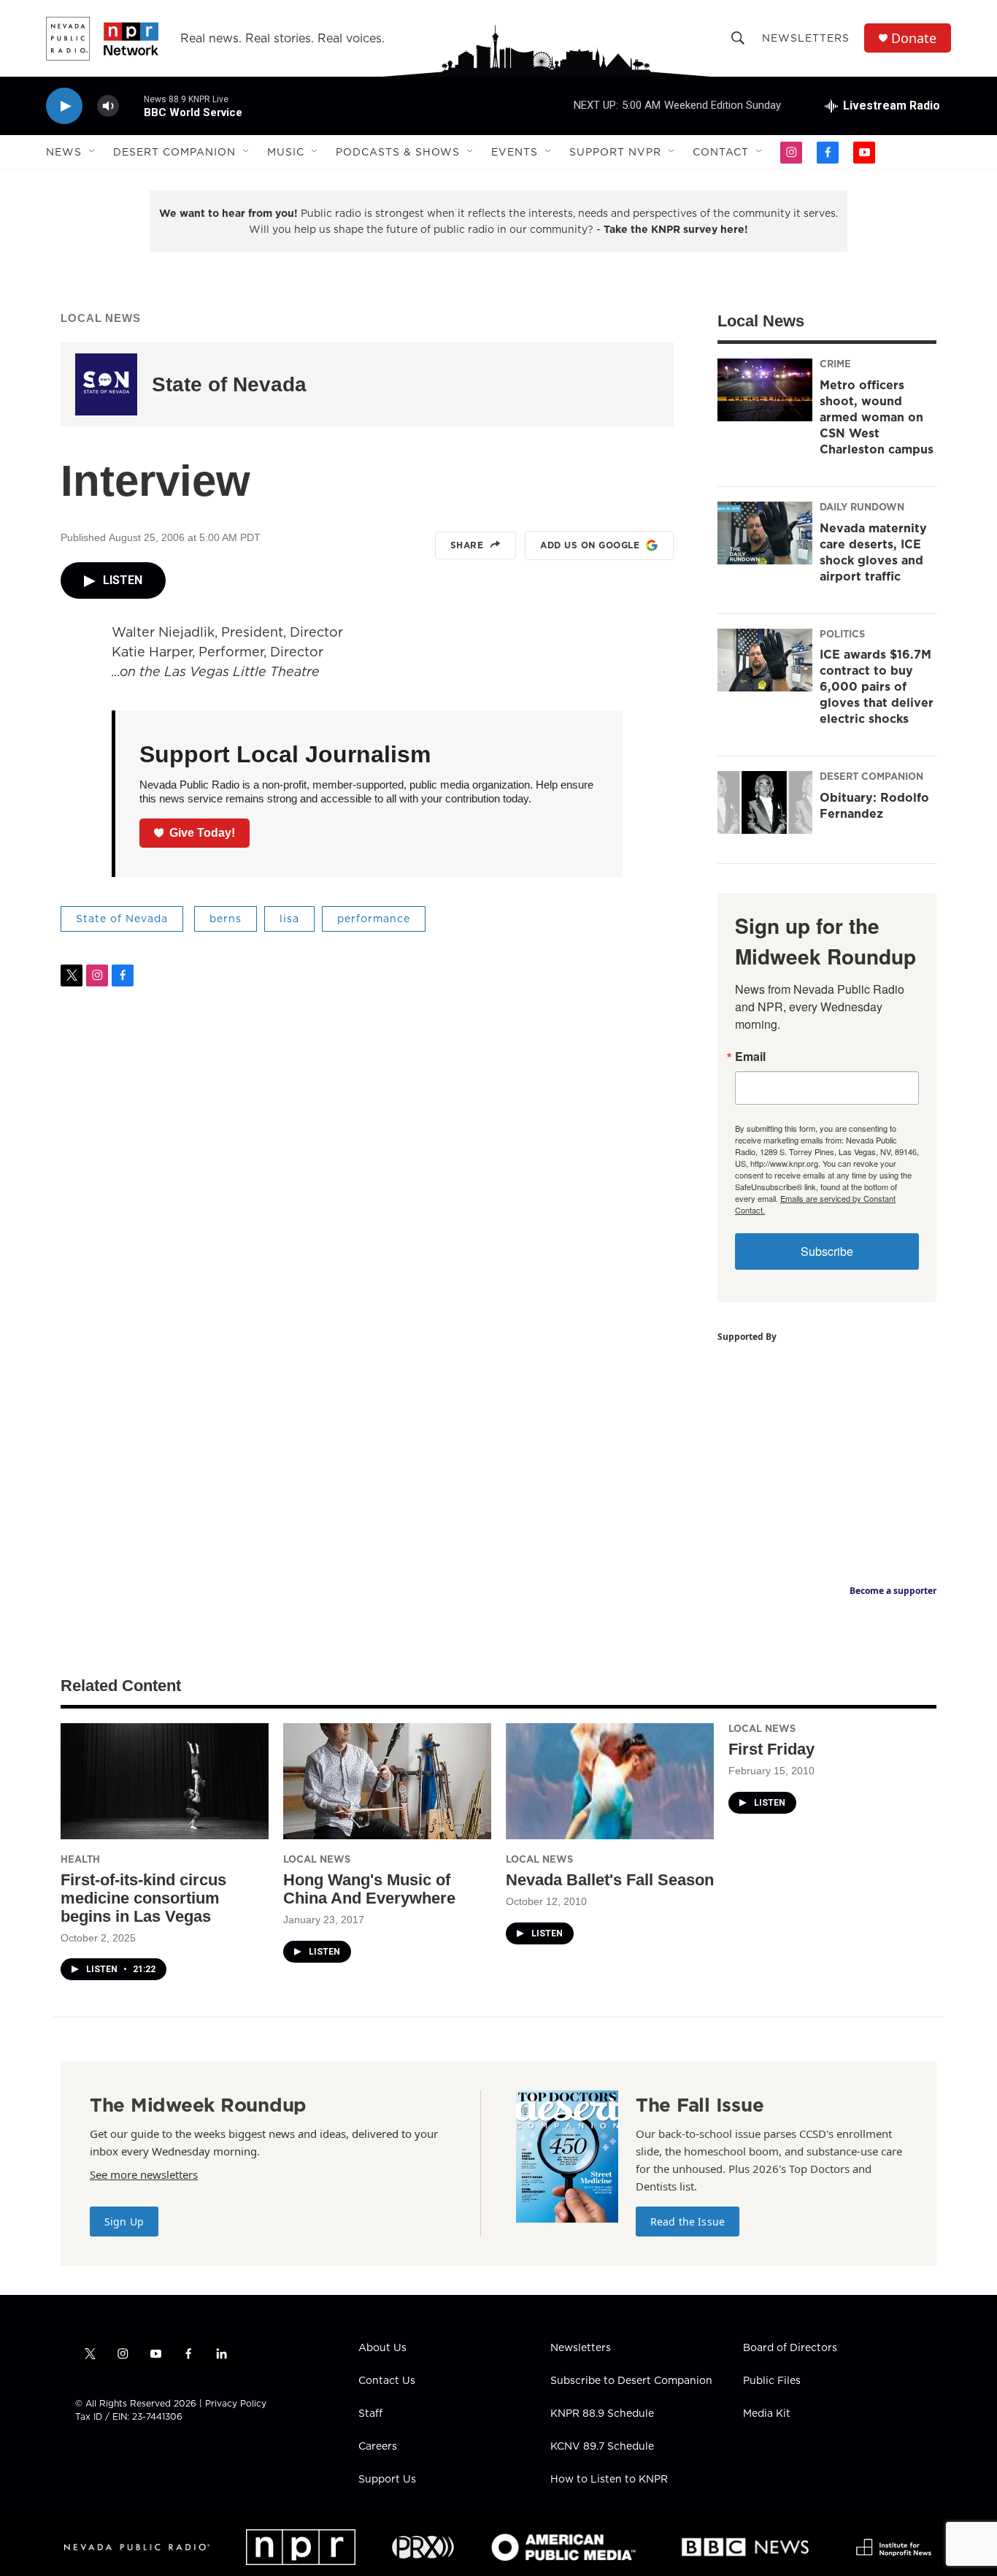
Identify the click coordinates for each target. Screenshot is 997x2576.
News (64, 152)
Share (467, 545)
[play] (64, 106)
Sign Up (124, 2222)
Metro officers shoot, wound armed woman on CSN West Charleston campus (877, 417)
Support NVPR (615, 152)
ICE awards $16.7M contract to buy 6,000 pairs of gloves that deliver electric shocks (877, 686)
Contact (721, 152)
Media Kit (767, 2414)
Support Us (387, 2480)
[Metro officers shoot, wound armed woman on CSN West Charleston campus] (765, 390)
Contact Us (387, 2381)
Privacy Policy (236, 2403)
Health (80, 1859)
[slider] (131, 106)
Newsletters (806, 38)
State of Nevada (229, 384)
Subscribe (827, 1251)
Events (515, 152)
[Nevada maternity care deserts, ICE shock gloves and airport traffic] (765, 533)
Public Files (772, 2381)
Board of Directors (790, 2348)
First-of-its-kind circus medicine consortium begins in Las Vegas (143, 1898)
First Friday (771, 1749)
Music (286, 152)
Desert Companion (174, 152)
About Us (382, 2348)
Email (750, 1057)
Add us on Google (590, 545)
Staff (370, 2414)
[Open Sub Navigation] (93, 152)
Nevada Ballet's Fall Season (610, 1880)
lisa (289, 919)
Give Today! (202, 833)
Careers (378, 2447)
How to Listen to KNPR (609, 2480)
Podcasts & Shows (398, 152)
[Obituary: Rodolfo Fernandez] (765, 802)
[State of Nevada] (106, 384)
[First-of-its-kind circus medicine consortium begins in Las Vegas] (165, 1781)
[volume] (108, 106)
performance (374, 919)
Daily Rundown (862, 507)
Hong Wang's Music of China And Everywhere (369, 1889)
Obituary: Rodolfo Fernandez (874, 805)
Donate (914, 38)
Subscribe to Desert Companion (631, 2381)
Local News (101, 318)
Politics (842, 634)
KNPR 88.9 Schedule (602, 2414)
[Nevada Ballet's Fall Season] (610, 1781)
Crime (835, 364)
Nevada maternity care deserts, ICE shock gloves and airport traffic (873, 552)
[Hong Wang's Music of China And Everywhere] (387, 1781)
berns (226, 919)
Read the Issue (688, 2222)
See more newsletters (144, 2174)
